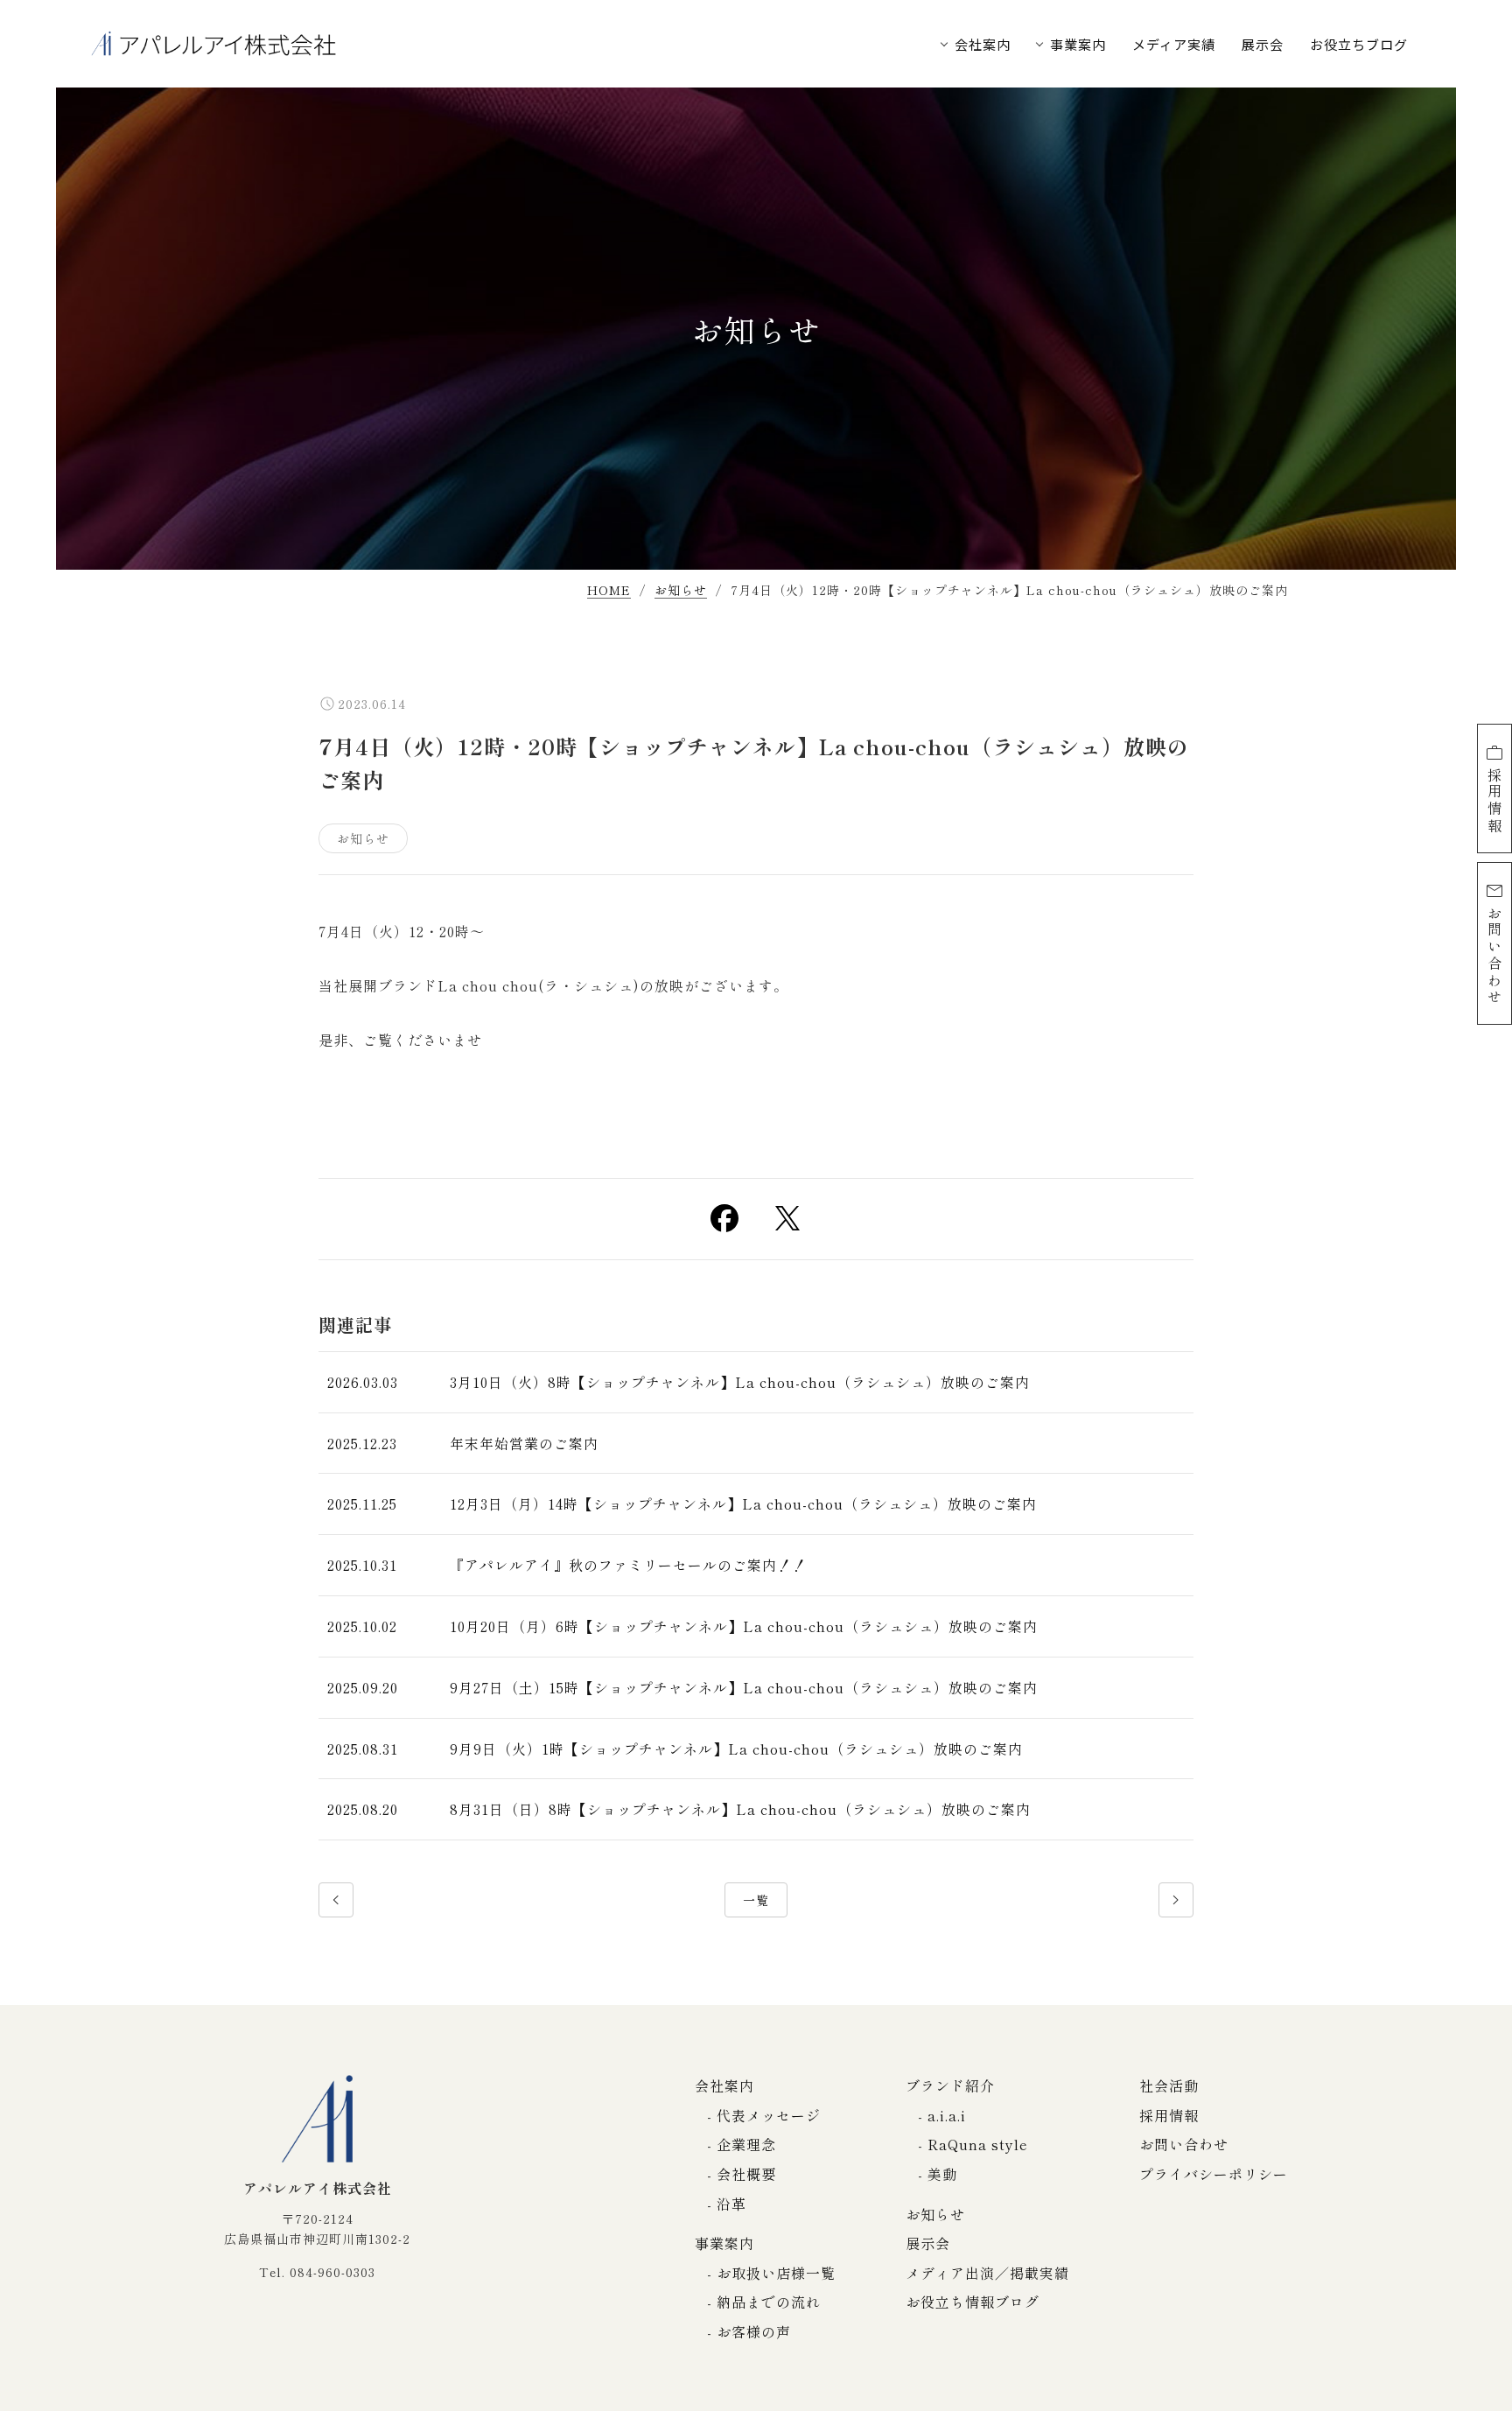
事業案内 (1078, 44)
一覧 (756, 1900)
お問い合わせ (1494, 955)
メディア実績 (1174, 44)
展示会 (1263, 44)
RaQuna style (978, 2144)
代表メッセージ (769, 2115)
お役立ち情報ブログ (973, 2302)
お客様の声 (754, 2331)
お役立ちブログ (1359, 44)
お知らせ (681, 591)
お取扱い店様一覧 (776, 2273)
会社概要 (746, 2174)
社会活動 (1169, 2085)
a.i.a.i (947, 2115)
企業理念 (746, 2144)
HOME (609, 591)
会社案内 (983, 44)
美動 (942, 2174)
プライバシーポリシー (1214, 2174)
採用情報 (1494, 801)
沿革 (731, 2204)
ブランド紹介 (950, 2085)
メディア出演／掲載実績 (987, 2273)
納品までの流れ (769, 2302)
